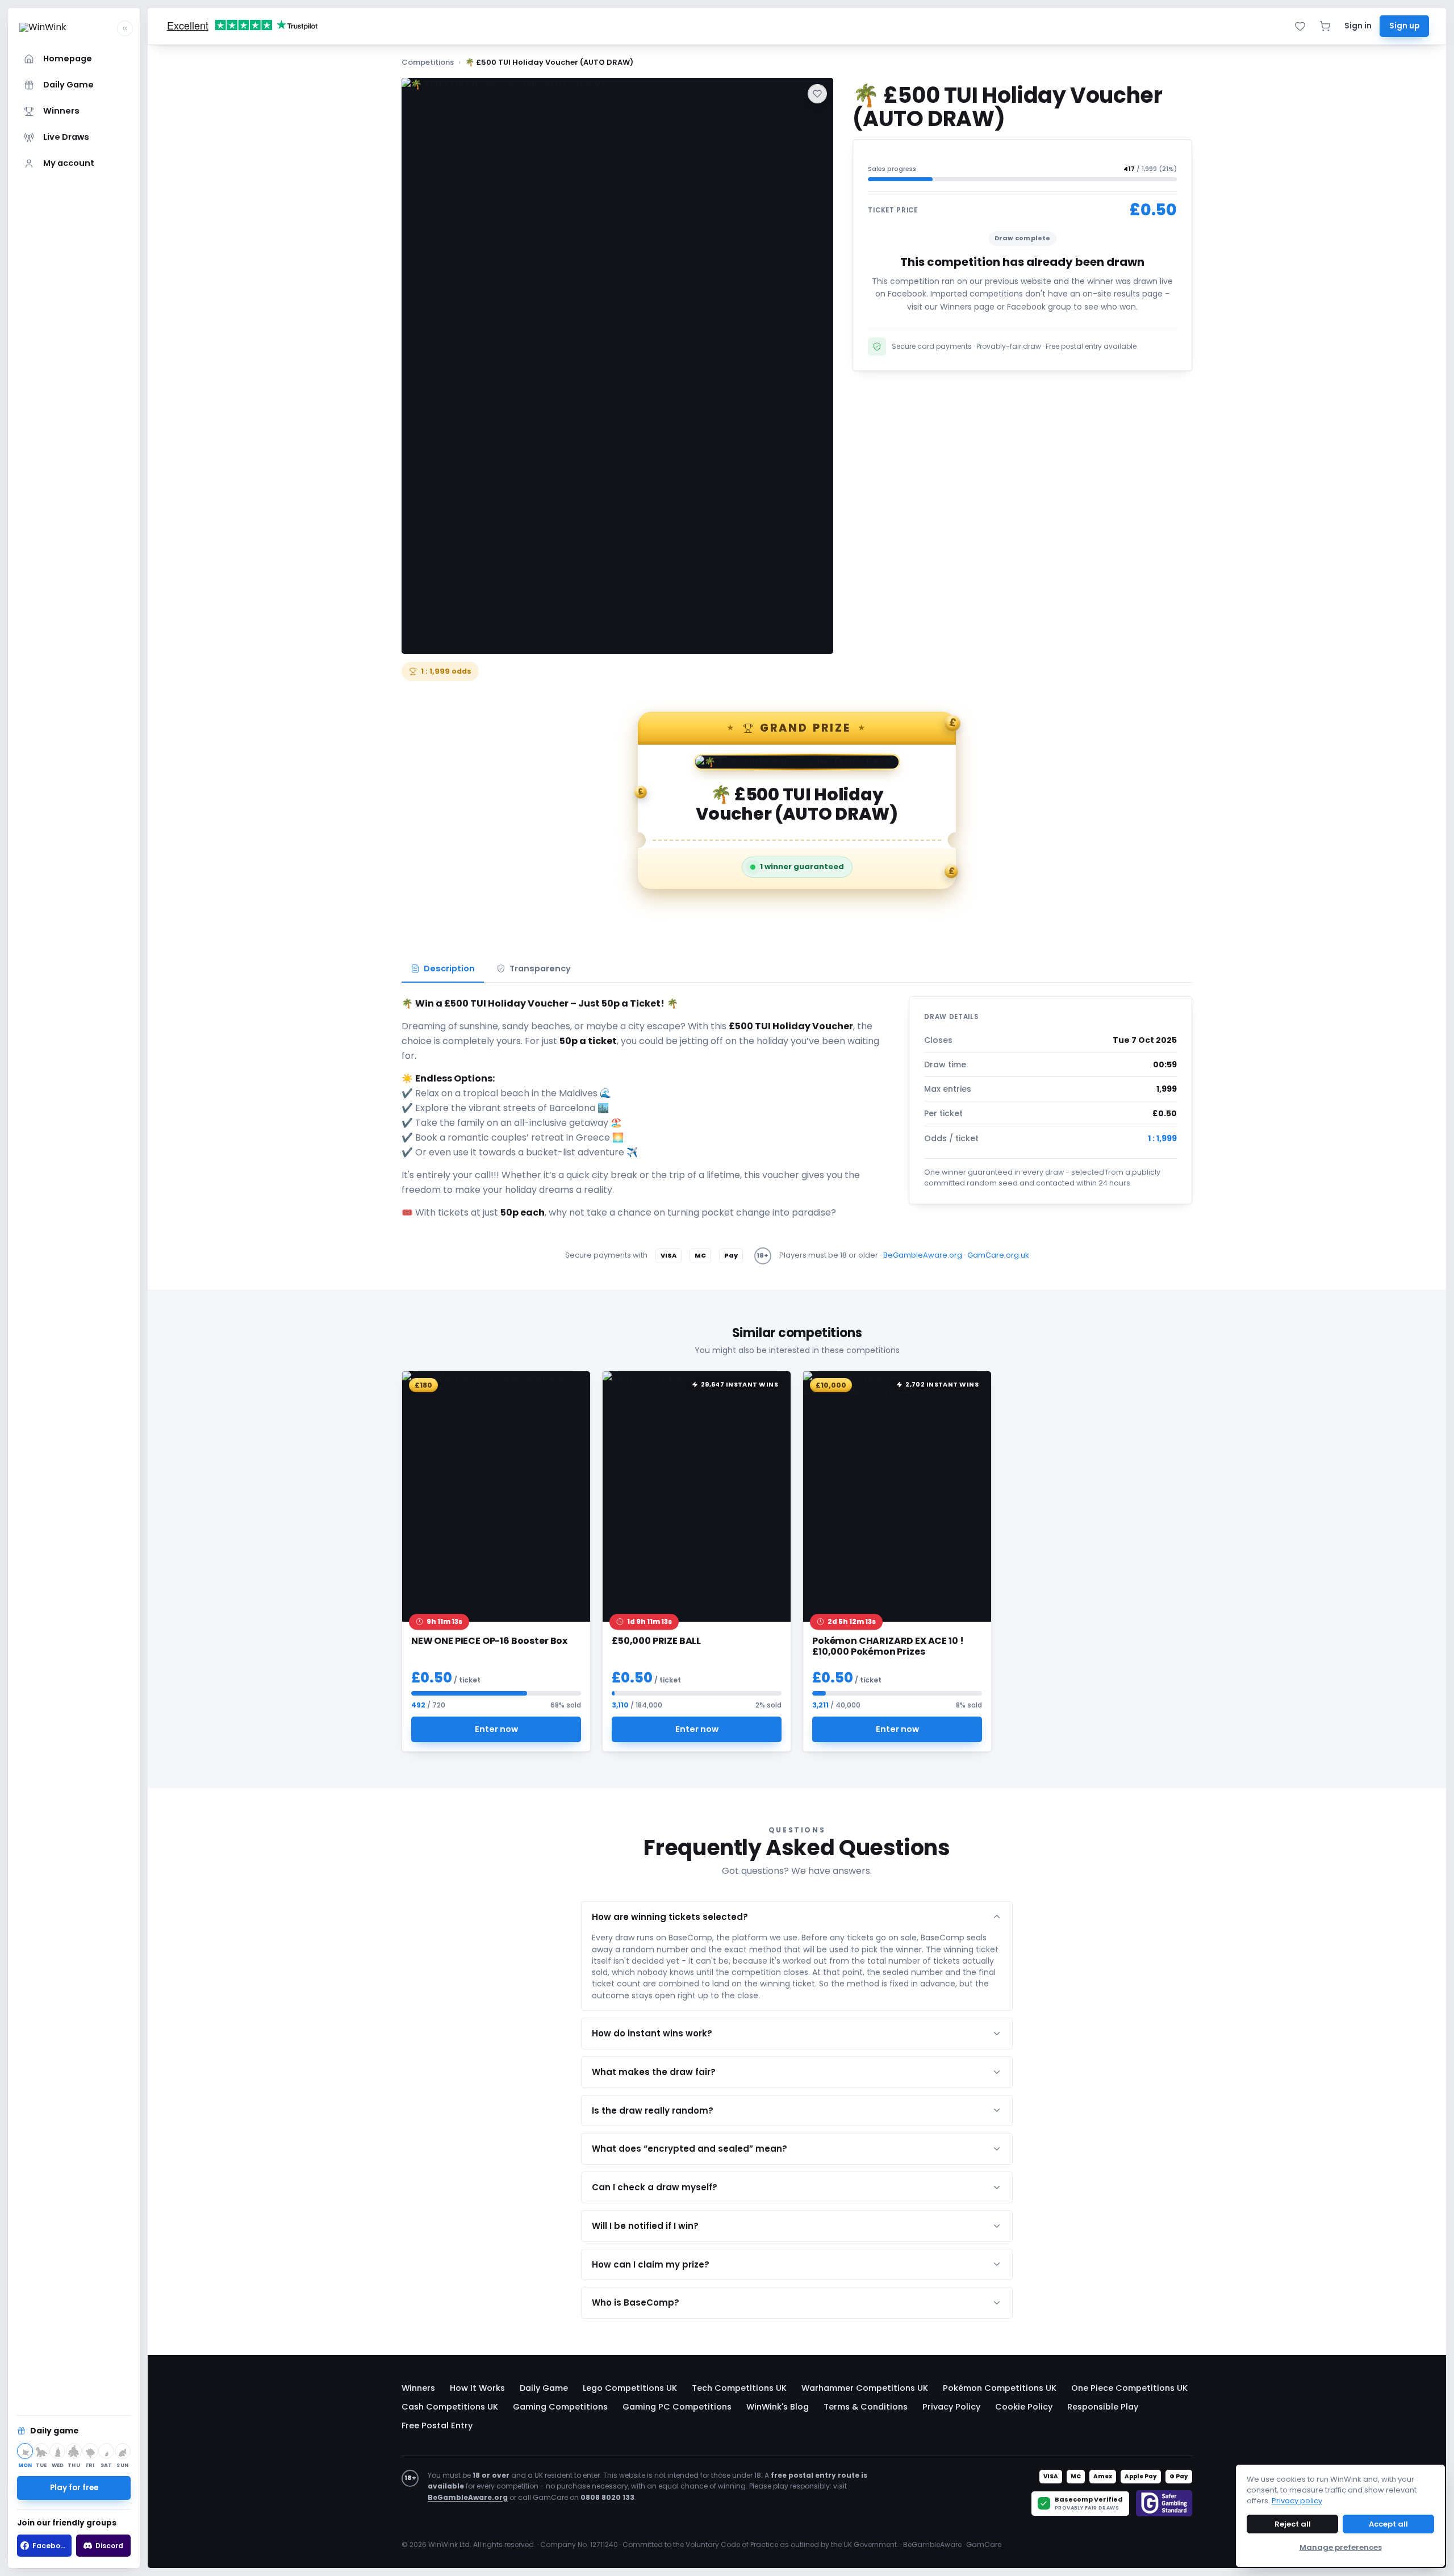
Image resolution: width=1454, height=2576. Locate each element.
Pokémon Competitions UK (1000, 2388)
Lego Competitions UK (630, 2388)
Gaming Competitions (560, 2407)
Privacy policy (1297, 2501)
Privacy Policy (951, 2407)
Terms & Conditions (866, 2407)
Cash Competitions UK (450, 2407)
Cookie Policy (1024, 2407)
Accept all (1388, 2524)
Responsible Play (1103, 2407)
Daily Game (544, 2388)
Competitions (428, 62)
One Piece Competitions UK (1129, 2388)
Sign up (1404, 26)
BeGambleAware (932, 2544)
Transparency (540, 968)
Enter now (496, 1729)
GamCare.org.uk (998, 1255)
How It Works (477, 2388)
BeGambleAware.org (923, 1255)
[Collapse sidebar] (125, 28)
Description (449, 968)
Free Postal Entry (437, 2425)
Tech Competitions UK (739, 2388)
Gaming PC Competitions (677, 2407)
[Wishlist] (1300, 26)
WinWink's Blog (778, 2407)
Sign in (1358, 26)
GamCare (984, 2544)
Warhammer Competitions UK (865, 2388)
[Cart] (1325, 26)
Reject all (1293, 2524)
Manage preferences (1341, 2547)
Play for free (74, 2488)
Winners (418, 2388)
